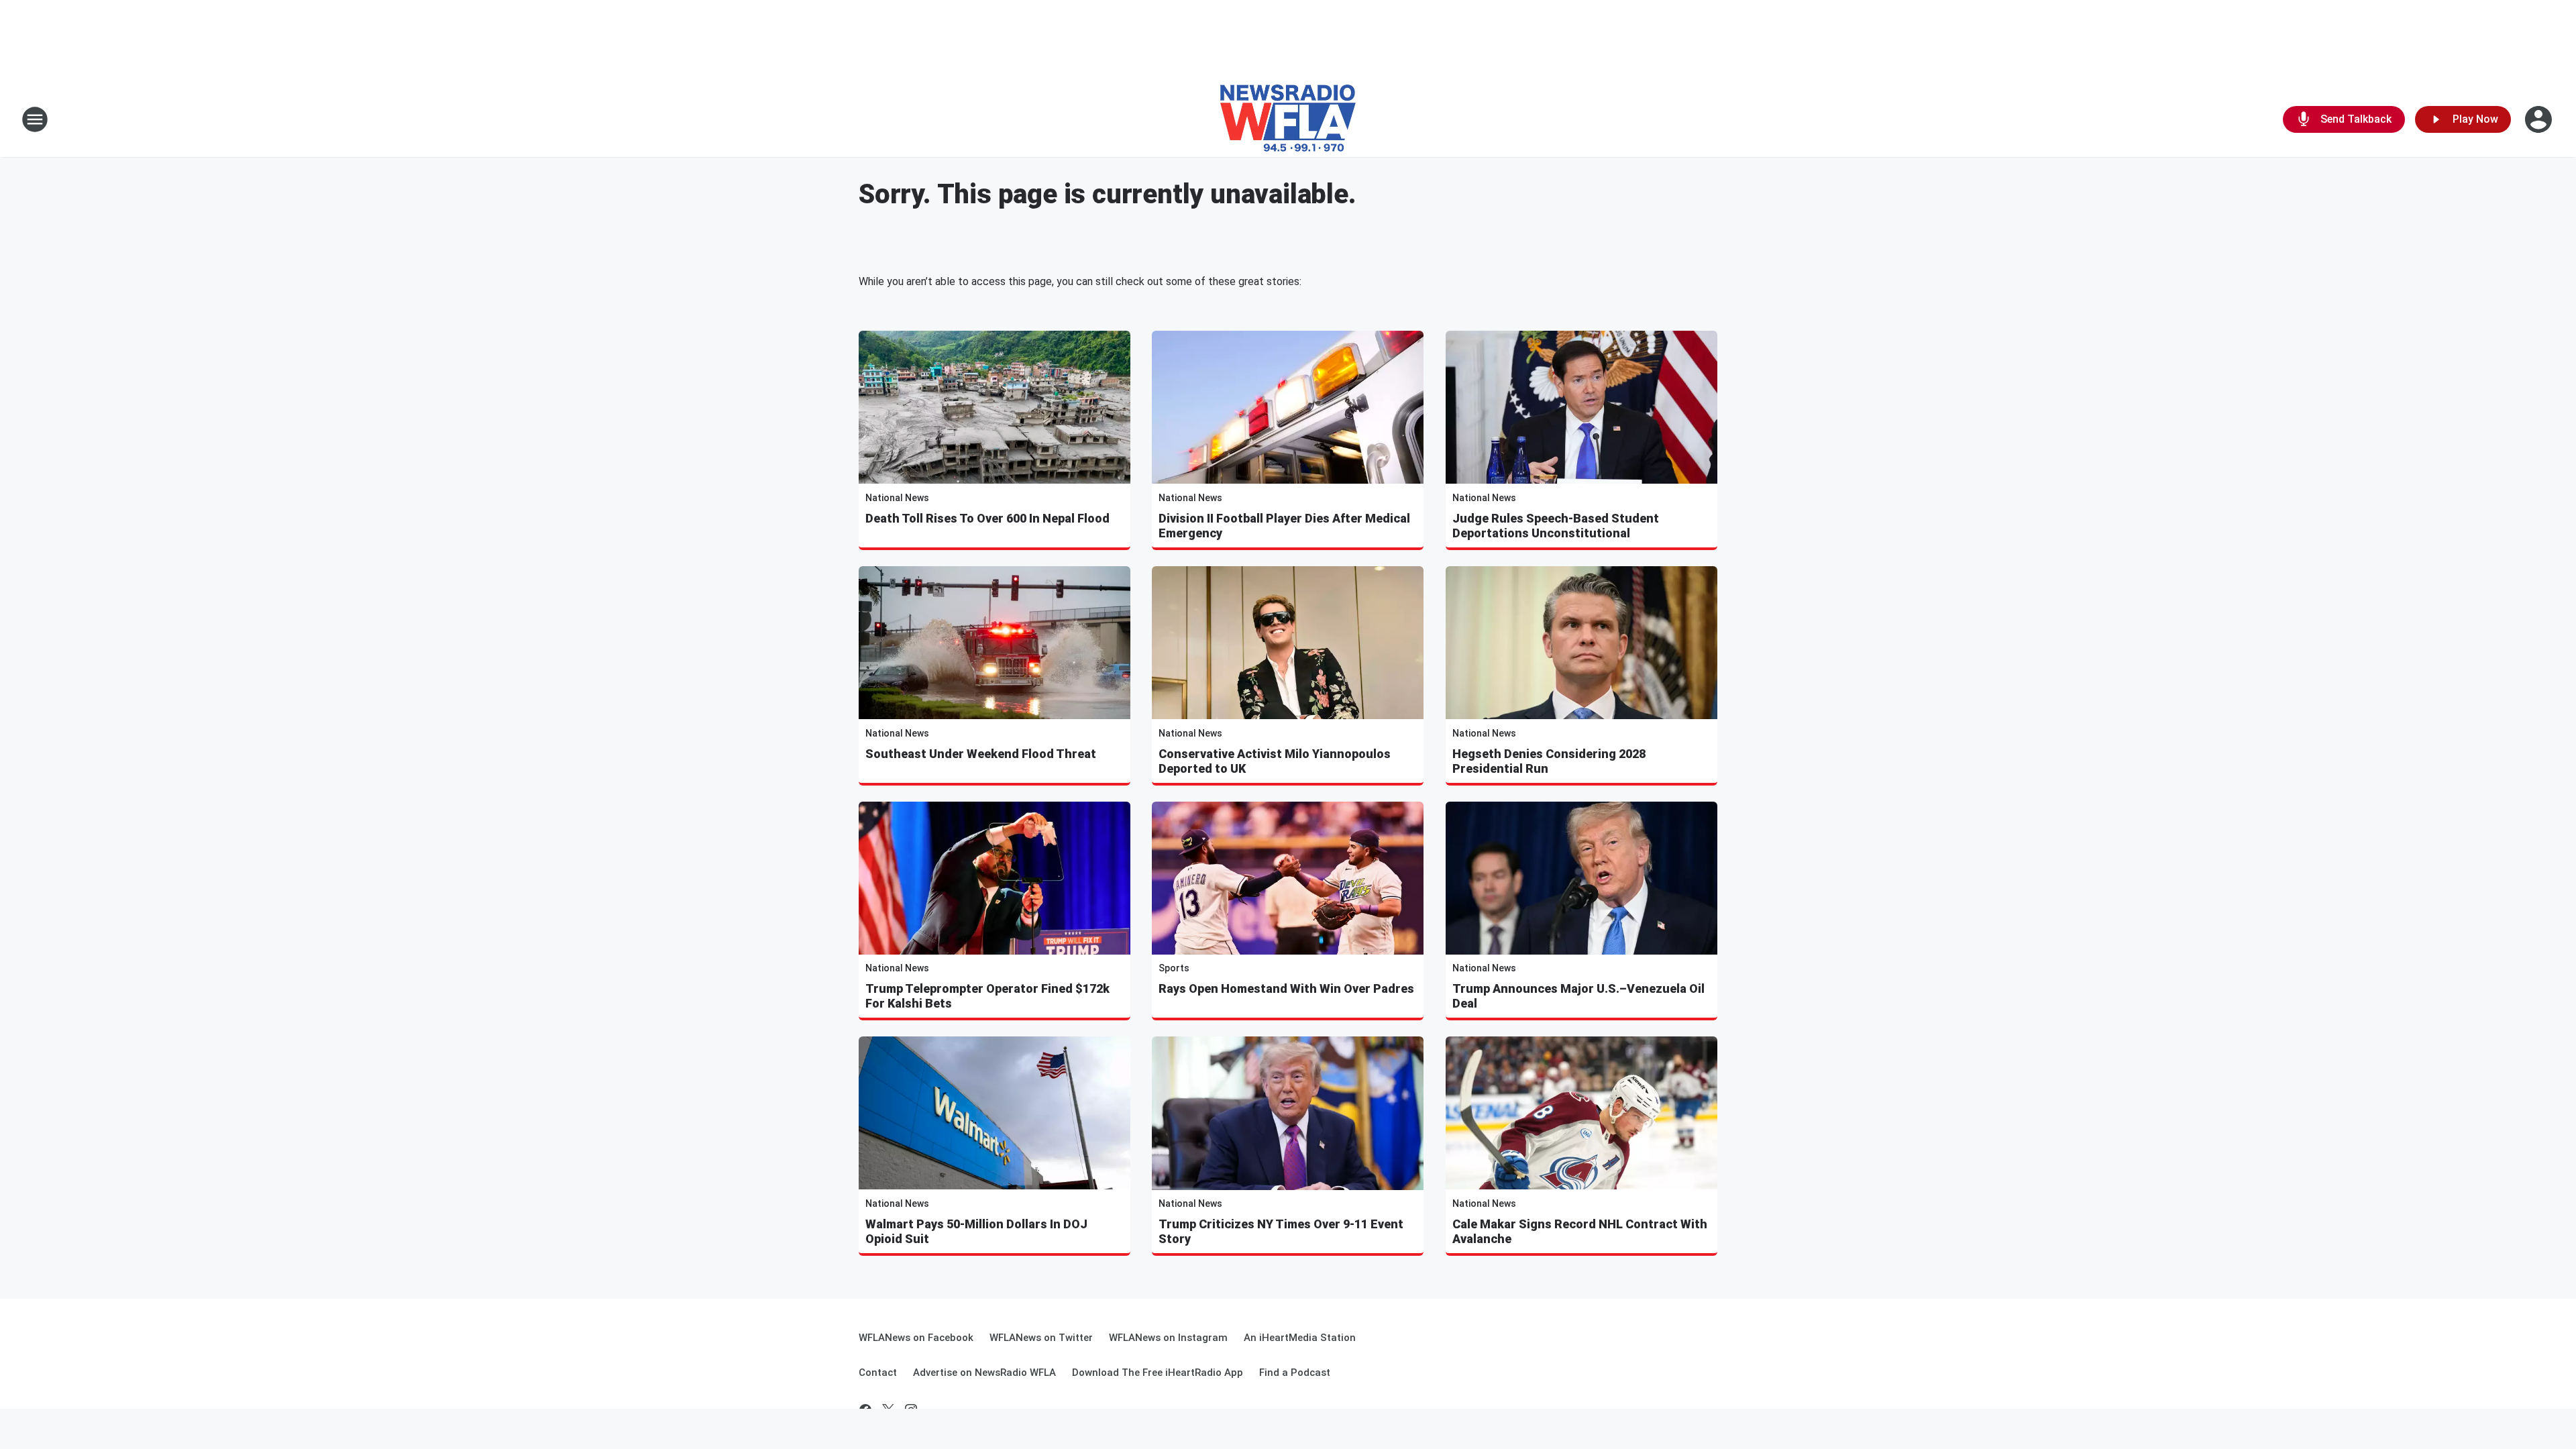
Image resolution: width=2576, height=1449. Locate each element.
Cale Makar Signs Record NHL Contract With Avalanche (1580, 1231)
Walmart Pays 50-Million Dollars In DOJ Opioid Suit (976, 1231)
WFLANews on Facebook (916, 1338)
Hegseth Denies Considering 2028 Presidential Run (1549, 761)
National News (897, 498)
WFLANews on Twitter (1041, 1338)
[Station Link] (1288, 119)
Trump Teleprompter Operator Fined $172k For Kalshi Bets (987, 996)
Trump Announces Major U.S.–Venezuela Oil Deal (1578, 996)
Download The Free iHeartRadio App (1158, 1373)
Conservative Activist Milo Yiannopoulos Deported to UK (1275, 761)
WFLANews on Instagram (1168, 1338)
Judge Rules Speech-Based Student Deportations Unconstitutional (1556, 526)
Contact (878, 1373)
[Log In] (2540, 119)
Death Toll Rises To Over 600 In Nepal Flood (987, 518)
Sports (1174, 968)
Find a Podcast (1295, 1373)
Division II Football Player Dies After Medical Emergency (1284, 526)
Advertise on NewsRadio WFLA (984, 1373)
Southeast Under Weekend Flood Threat (981, 754)
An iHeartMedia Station (1300, 1338)
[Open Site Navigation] (35, 119)
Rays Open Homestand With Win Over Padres (1286, 988)
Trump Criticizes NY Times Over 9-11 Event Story (1281, 1231)
